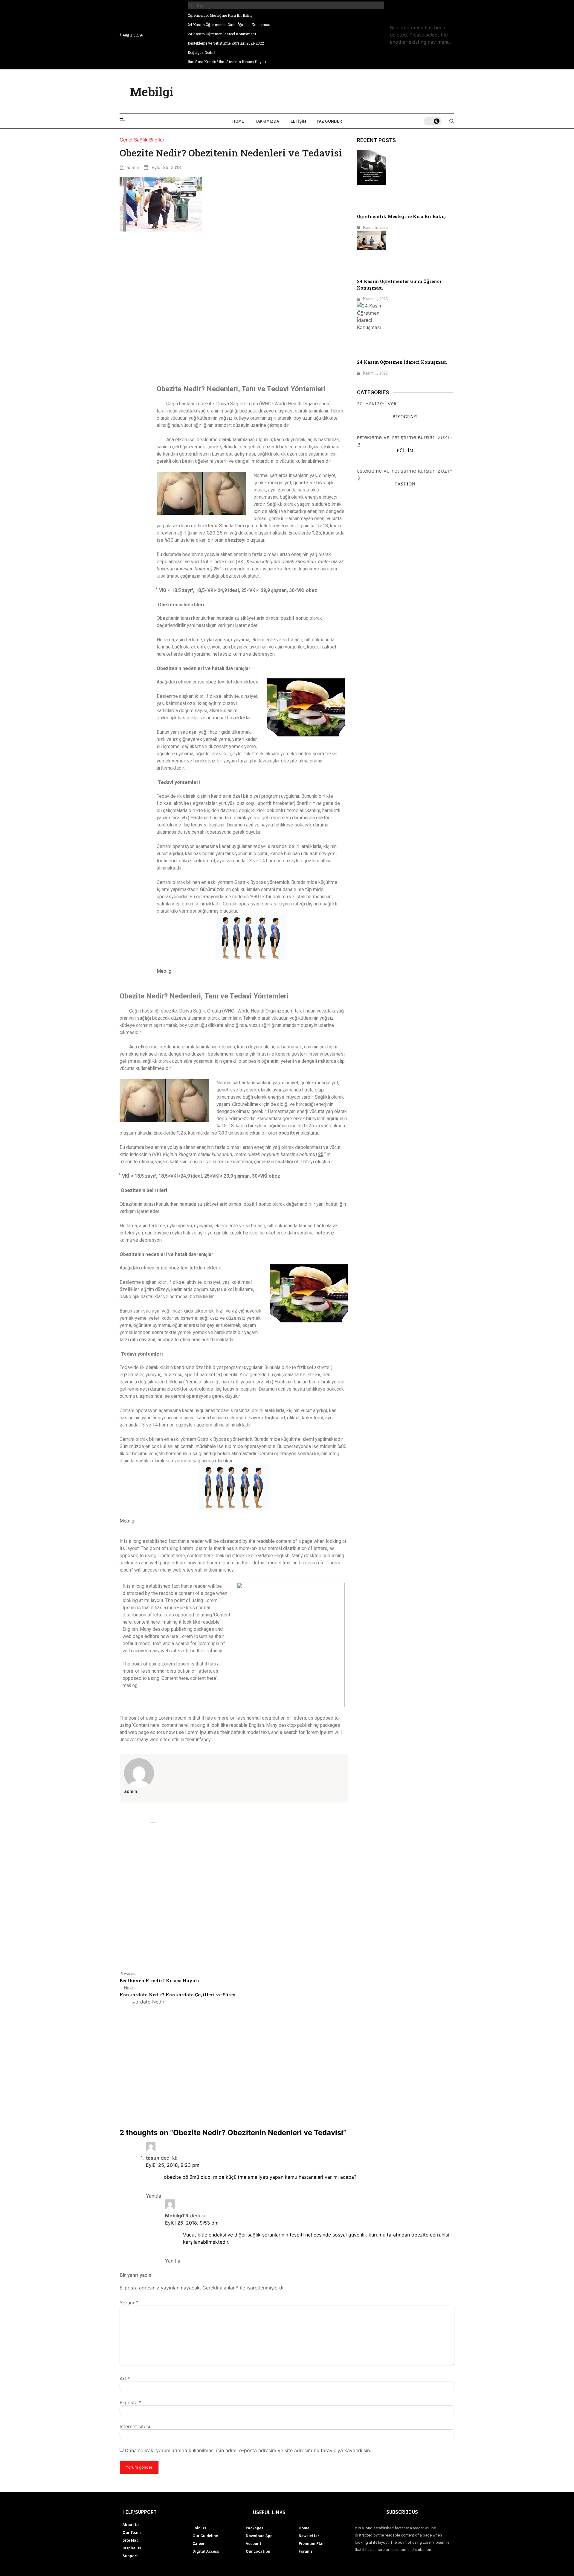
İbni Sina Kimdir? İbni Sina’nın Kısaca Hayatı (227, 62)
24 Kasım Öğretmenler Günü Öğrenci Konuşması (230, 25)
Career (199, 2543)
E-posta (130, 2403)
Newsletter (309, 2536)
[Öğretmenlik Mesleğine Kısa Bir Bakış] (371, 168)
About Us (131, 2525)
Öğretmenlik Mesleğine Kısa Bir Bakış (220, 15)
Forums (306, 2551)
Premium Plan (312, 2543)
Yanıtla (154, 2196)
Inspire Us (132, 2548)
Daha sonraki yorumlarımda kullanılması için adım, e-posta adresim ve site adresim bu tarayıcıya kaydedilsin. (248, 2450)
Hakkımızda (267, 121)
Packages (255, 2528)
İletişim (298, 121)
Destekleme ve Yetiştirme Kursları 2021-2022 (226, 43)
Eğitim (405, 450)
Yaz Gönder (329, 121)
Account (254, 2543)
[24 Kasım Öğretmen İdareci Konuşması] (371, 316)
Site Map (131, 2540)
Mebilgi (152, 92)
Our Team (132, 2532)
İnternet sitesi (135, 2426)
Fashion (405, 484)
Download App (259, 2536)
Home (238, 121)
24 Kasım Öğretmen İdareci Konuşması (222, 34)
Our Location (258, 2551)
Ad (125, 2379)
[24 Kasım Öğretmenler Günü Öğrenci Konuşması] (371, 240)
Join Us (199, 2528)
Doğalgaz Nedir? (201, 52)
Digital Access (206, 2551)
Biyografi (405, 417)
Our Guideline (205, 2536)
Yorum (129, 2303)
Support (130, 2556)
